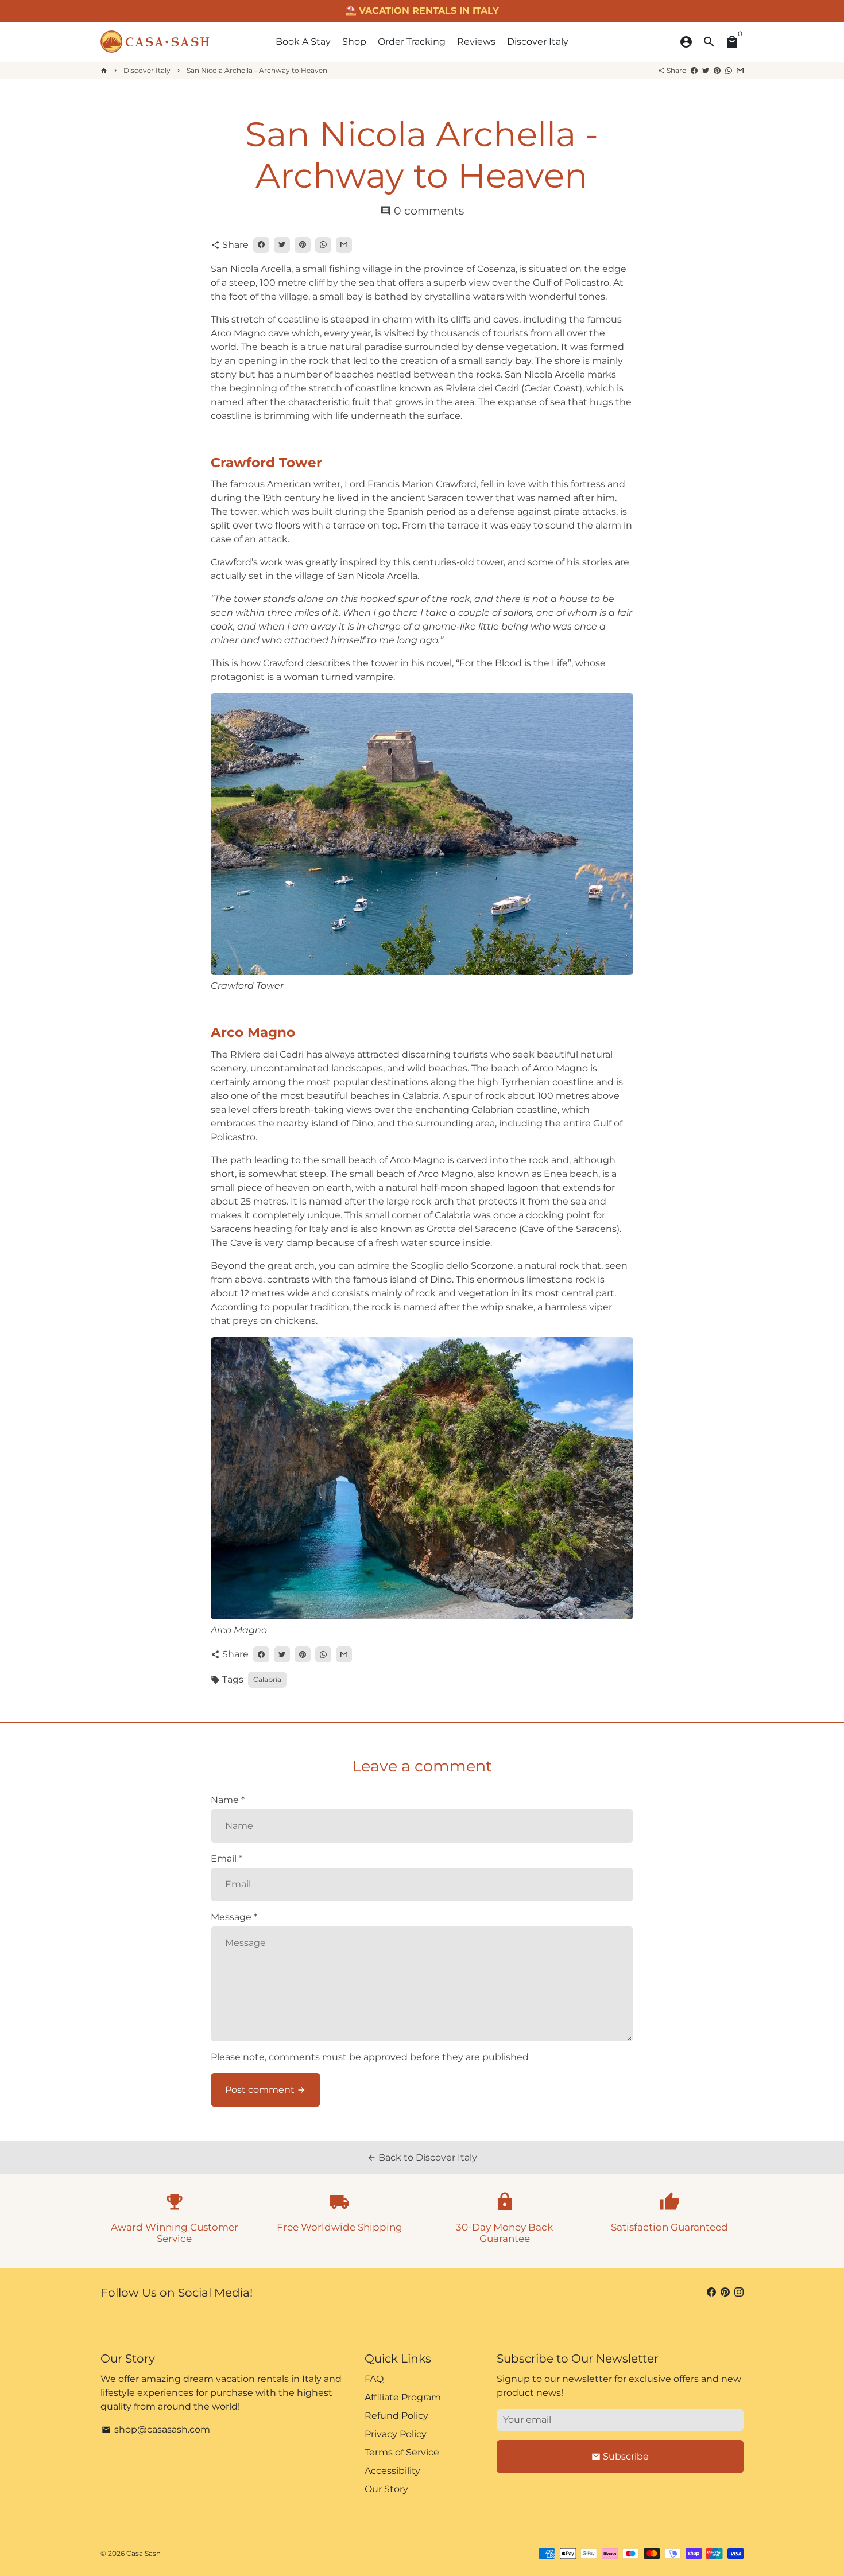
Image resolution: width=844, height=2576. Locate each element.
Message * (234, 1917)
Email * (227, 1858)
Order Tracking (412, 42)
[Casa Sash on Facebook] (711, 2292)
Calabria (267, 1679)
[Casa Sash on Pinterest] (725, 2292)
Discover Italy (538, 42)
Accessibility (392, 2471)
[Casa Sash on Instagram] (739, 2292)
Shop (354, 42)
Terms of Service (402, 2452)
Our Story (386, 2489)
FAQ (374, 2379)
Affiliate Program (403, 2397)
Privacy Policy (396, 2434)
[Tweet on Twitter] (706, 70)
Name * (228, 1800)
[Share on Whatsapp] (729, 70)
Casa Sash (144, 2553)
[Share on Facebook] (694, 70)
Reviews (476, 42)
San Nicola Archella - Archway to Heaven (257, 70)
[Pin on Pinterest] (717, 70)
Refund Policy (396, 2416)
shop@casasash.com (156, 2429)
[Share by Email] (740, 70)
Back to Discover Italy (422, 2157)
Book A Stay (303, 42)
